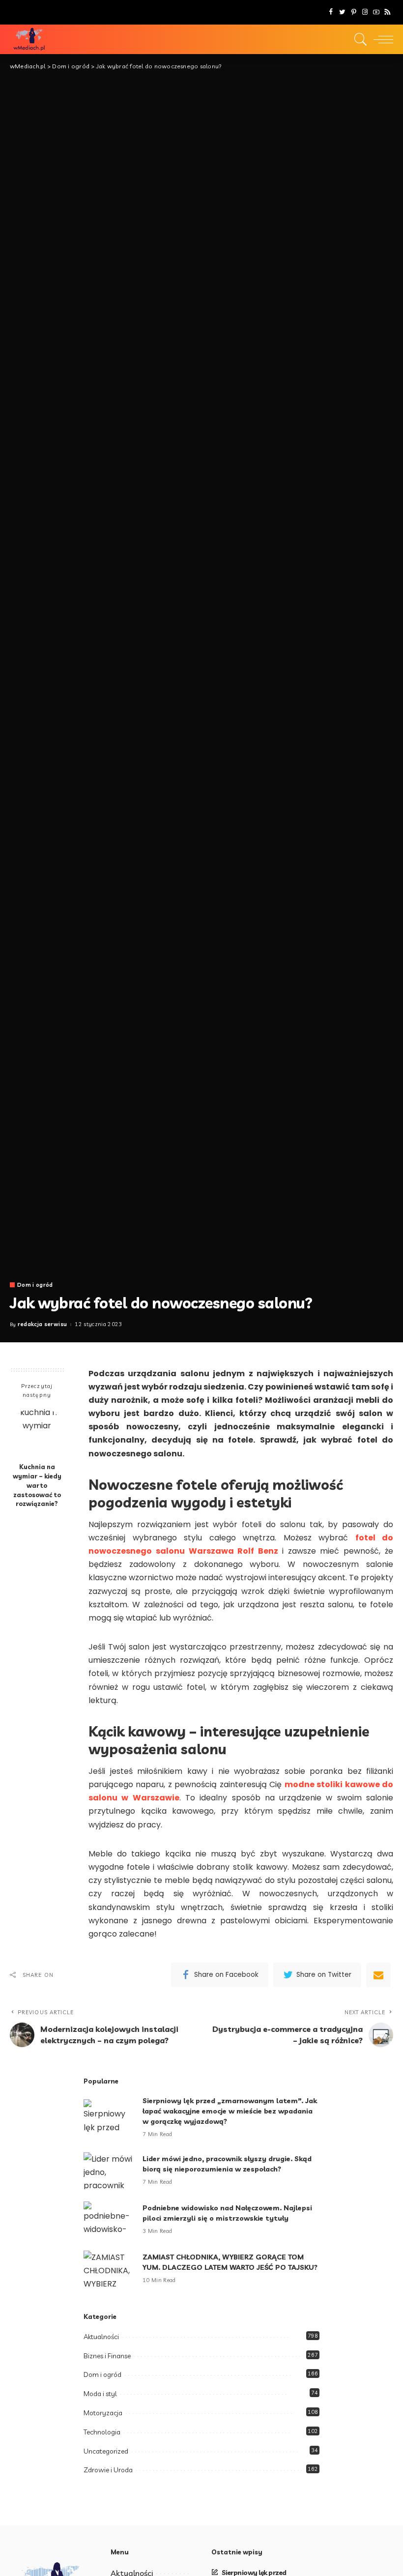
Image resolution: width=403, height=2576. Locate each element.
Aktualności (101, 2337)
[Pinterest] (354, 12)
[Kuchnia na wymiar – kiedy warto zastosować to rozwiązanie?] (37, 1432)
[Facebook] (331, 12)
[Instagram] (365, 12)
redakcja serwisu (43, 1324)
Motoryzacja (103, 2413)
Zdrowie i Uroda (108, 2470)
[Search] (358, 39)
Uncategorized (106, 2451)
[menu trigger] (381, 39)
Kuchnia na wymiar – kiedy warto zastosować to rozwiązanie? (37, 1485)
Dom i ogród (35, 1285)
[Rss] (388, 12)
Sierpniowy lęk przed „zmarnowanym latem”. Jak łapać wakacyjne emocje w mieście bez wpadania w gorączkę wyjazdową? (230, 2111)
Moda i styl (100, 2394)
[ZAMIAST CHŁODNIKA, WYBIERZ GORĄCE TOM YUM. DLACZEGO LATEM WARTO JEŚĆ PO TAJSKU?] (108, 2269)
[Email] (378, 1975)
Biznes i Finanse (107, 2356)
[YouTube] (376, 12)
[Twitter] (342, 12)
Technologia (102, 2432)
